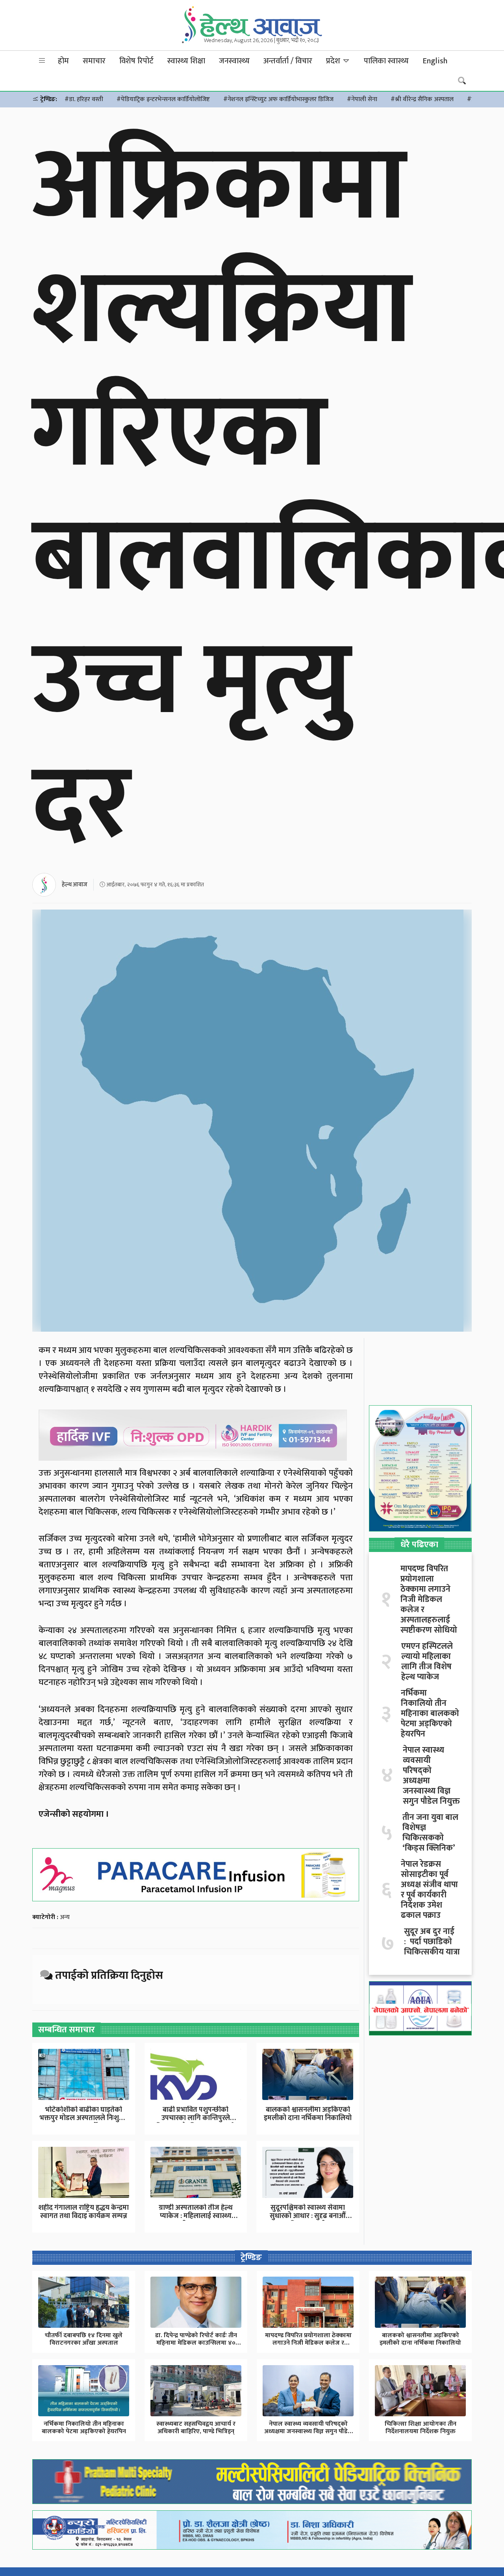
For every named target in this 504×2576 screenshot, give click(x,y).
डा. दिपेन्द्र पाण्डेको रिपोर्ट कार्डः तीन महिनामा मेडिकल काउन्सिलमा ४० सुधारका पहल (196, 2343)
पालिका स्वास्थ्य (386, 61)
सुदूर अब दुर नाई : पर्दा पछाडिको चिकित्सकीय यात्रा (432, 1942)
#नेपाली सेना (362, 99)
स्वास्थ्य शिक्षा (186, 61)
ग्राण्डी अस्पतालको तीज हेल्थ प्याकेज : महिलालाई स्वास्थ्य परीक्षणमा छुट (196, 2216)
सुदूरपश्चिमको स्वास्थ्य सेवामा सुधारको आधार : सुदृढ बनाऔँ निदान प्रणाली (308, 2216)
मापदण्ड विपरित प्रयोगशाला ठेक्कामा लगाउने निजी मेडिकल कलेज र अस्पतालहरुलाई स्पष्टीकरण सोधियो (429, 1600)
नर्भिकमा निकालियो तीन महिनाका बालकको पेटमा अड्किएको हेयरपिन (430, 1714)
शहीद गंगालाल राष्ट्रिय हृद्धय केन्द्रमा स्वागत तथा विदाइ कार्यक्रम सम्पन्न (83, 2212)
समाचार (94, 61)
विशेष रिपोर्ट (136, 61)
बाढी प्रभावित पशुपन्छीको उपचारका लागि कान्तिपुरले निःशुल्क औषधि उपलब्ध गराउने (195, 2118)
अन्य (65, 1917)
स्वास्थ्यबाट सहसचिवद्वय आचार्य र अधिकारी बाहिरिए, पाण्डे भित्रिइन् (196, 2428)
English (435, 61)
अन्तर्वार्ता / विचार (288, 61)
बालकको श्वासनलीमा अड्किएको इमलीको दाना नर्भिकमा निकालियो (308, 2114)
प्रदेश (334, 61)
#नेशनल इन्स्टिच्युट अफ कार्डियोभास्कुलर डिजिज (278, 99)
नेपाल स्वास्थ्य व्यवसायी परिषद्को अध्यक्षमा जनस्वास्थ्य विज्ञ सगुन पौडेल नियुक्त (431, 1776)
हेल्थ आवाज (75, 885)
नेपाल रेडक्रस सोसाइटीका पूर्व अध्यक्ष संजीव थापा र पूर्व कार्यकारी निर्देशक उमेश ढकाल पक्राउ (429, 1890)
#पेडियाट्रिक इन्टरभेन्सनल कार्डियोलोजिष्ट (163, 99)
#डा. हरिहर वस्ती (84, 99)
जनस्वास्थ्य (234, 61)
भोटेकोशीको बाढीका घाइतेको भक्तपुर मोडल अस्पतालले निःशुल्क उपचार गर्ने (84, 2118)
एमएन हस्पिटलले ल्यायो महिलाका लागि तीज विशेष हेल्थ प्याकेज (427, 1662)
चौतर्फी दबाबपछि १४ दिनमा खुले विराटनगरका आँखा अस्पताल (84, 2339)
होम (63, 61)
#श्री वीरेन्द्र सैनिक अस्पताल (422, 99)
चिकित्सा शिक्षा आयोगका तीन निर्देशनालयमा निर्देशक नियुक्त (421, 2428)
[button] (42, 61)
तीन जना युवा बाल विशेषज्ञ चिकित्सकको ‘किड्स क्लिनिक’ (430, 1833)
